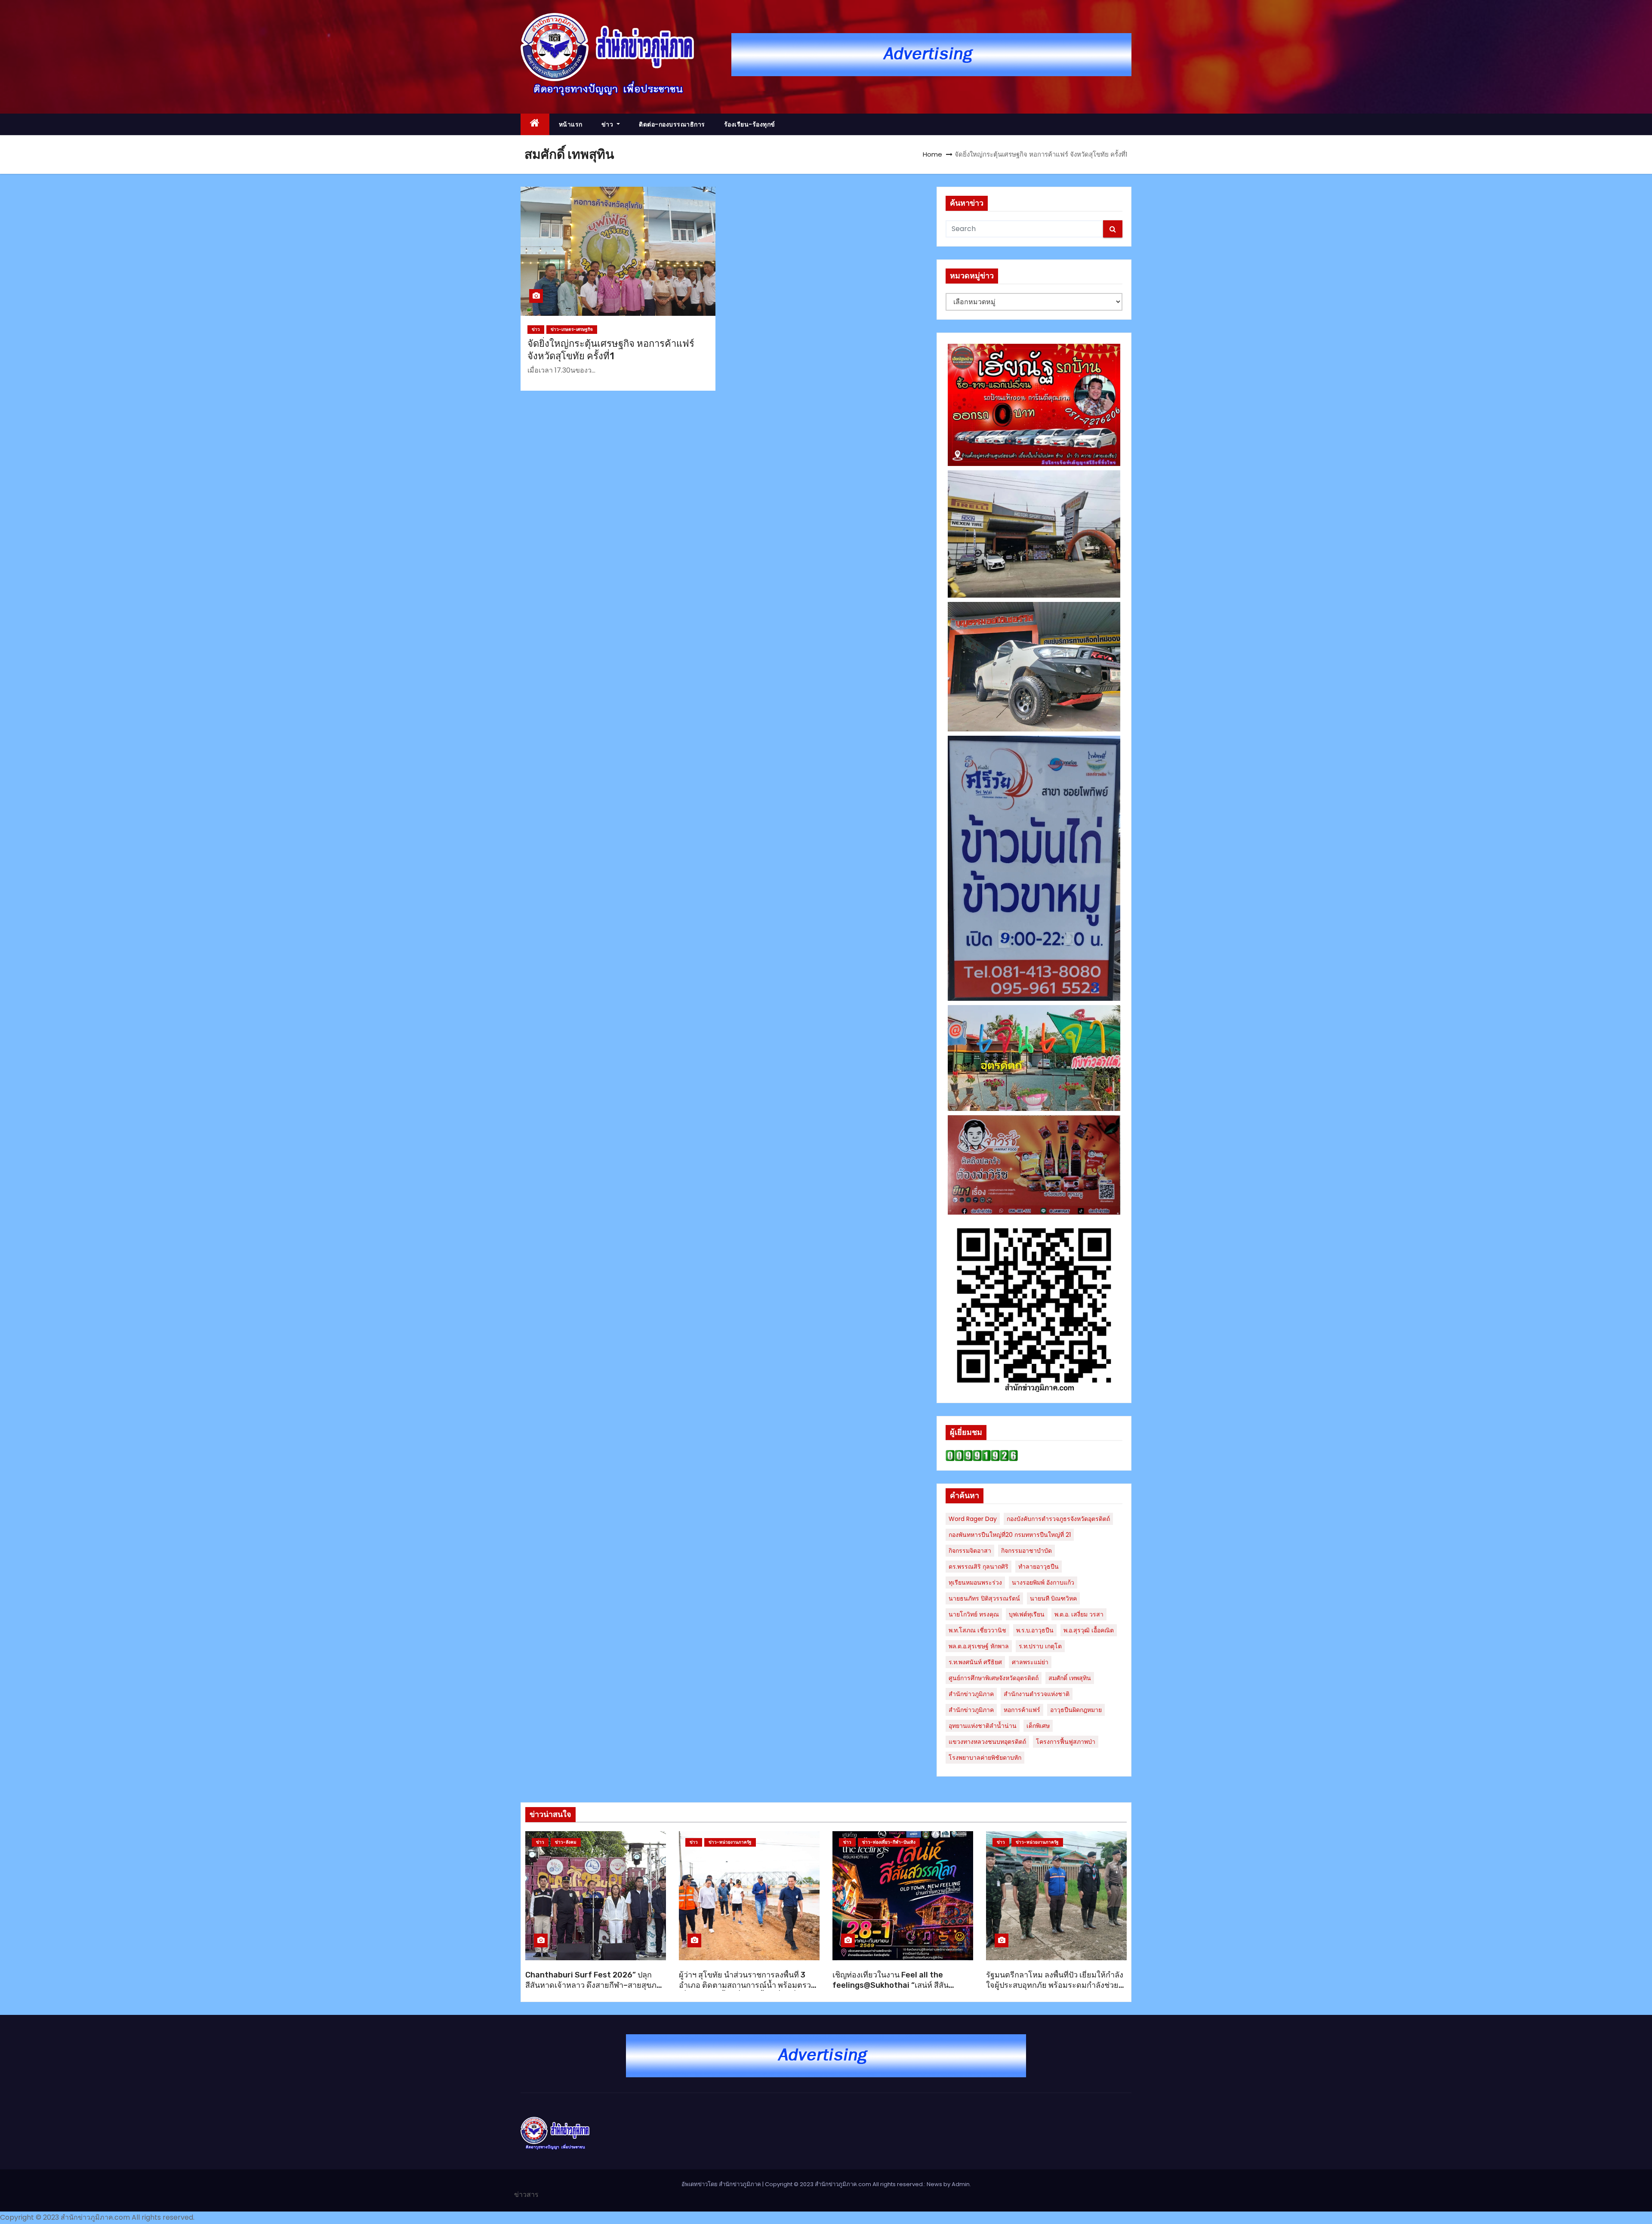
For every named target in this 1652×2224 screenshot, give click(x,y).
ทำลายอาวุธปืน (1039, 1567)
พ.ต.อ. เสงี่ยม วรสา (1079, 1614)
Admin (961, 2184)
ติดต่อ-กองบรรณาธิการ (672, 124)
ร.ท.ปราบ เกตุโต (1040, 1646)
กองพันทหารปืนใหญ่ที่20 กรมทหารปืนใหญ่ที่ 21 (1010, 1535)
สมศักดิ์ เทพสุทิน (1070, 1678)
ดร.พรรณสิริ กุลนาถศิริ (979, 1567)
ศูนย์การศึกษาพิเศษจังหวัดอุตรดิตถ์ (994, 1678)
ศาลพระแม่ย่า (1030, 1662)
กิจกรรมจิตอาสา (970, 1551)
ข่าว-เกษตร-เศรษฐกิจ (572, 329)
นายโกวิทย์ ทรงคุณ (974, 1614)
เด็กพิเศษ (1038, 1726)
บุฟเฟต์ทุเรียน (1027, 1614)
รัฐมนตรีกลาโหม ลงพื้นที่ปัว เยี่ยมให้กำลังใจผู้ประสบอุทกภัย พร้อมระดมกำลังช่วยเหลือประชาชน (1055, 1985)
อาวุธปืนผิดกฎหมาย (1076, 1710)
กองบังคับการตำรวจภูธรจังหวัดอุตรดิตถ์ (1058, 1519)
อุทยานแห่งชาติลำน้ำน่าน (983, 1726)
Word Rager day (973, 1519)
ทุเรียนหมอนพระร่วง (975, 1582)
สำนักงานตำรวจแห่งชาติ (1037, 1694)
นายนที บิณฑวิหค (1053, 1598)
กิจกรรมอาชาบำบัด (1026, 1551)
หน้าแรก (571, 124)
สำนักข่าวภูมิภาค (971, 1694)
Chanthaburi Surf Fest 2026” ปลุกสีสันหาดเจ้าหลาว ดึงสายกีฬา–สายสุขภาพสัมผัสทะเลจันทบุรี (596, 1985)
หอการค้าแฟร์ (1022, 1710)
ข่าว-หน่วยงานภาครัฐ (730, 1842)
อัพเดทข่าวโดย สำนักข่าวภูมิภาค (722, 2184)
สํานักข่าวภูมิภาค (971, 1710)
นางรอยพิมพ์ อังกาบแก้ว (1043, 1582)
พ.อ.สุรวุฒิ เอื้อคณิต (1089, 1630)
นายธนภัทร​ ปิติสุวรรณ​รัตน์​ (984, 1598)
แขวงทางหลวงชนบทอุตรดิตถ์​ (987, 1742)
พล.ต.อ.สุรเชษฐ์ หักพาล (979, 1646)
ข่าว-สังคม (566, 1842)
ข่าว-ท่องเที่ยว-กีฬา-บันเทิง (889, 1842)
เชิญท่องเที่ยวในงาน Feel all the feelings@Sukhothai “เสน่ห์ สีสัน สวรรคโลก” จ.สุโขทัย (891, 1985)
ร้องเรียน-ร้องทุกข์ (750, 124)
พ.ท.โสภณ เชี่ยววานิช (977, 1630)
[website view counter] (982, 1455)
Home (932, 154)
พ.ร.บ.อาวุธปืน (1035, 1630)
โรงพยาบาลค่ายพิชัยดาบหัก (985, 1758)
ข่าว (608, 124)
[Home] (535, 125)
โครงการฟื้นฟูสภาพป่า (1066, 1742)
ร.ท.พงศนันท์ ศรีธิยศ (975, 1662)
